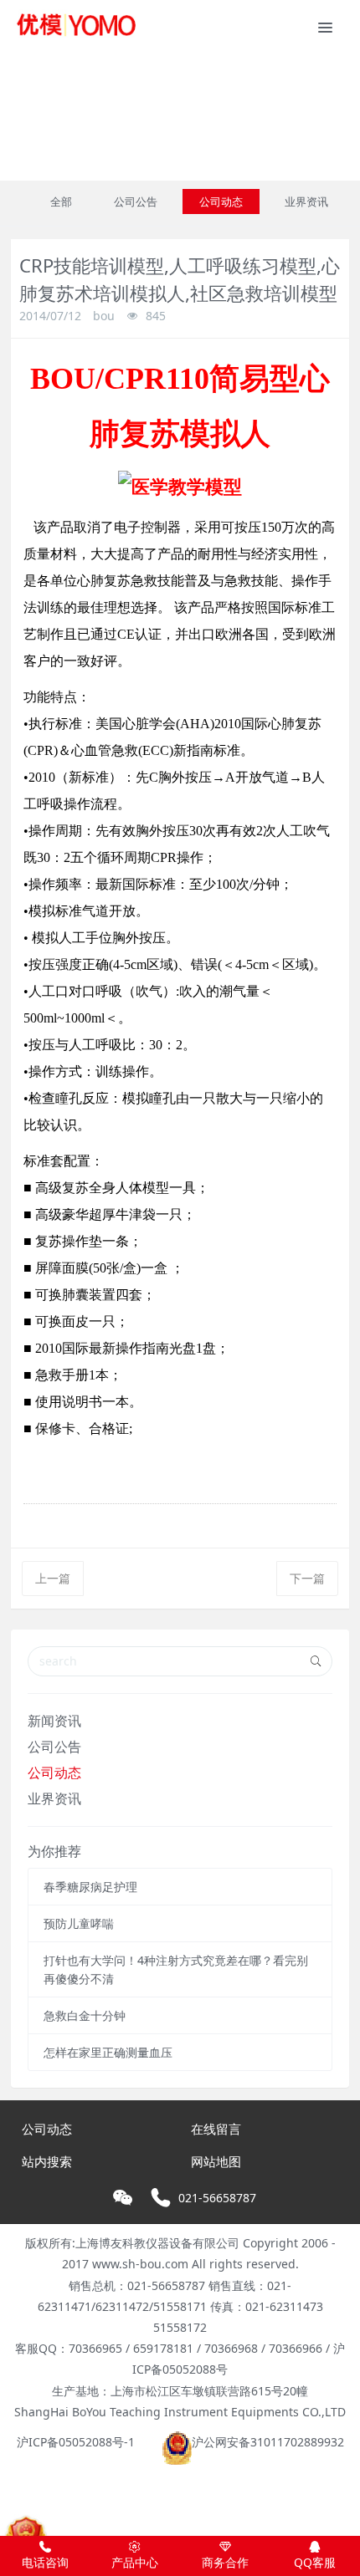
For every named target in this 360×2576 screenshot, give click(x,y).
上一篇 (53, 1578)
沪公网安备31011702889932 (268, 2442)
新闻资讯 (54, 1721)
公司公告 (136, 201)
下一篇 (307, 1578)
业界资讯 (306, 201)
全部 (61, 201)
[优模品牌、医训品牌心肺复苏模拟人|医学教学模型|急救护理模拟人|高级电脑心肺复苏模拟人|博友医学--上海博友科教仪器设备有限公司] (75, 25)
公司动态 (221, 201)
